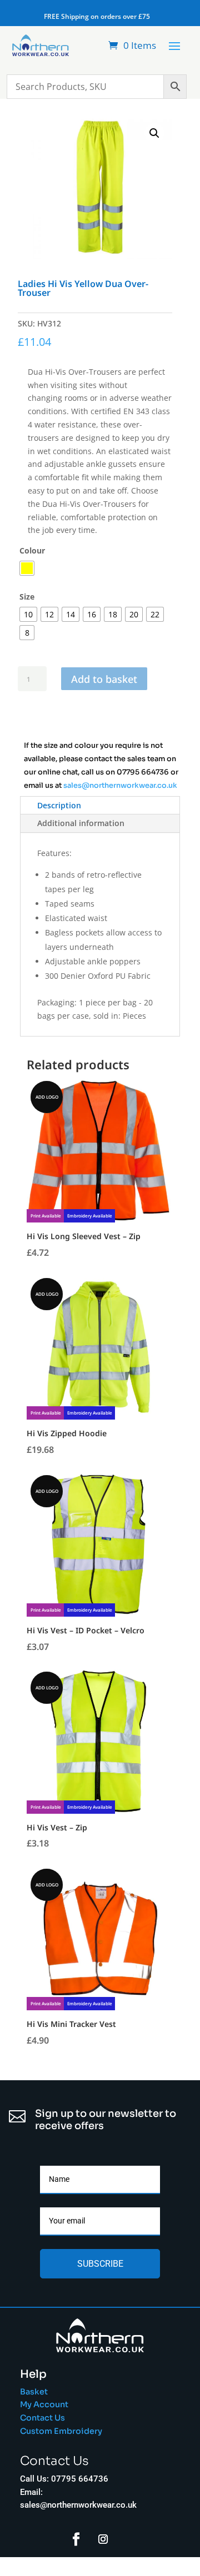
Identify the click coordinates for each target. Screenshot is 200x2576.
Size (27, 597)
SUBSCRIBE (100, 2264)
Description (59, 805)
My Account (44, 2404)
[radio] (27, 568)
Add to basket (104, 678)
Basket (34, 2392)
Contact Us (42, 2418)
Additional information (81, 823)
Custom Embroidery (62, 2431)
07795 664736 (143, 772)
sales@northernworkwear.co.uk (120, 786)
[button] (154, 133)
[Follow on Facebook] (76, 2539)
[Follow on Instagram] (103, 2539)
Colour (32, 550)
